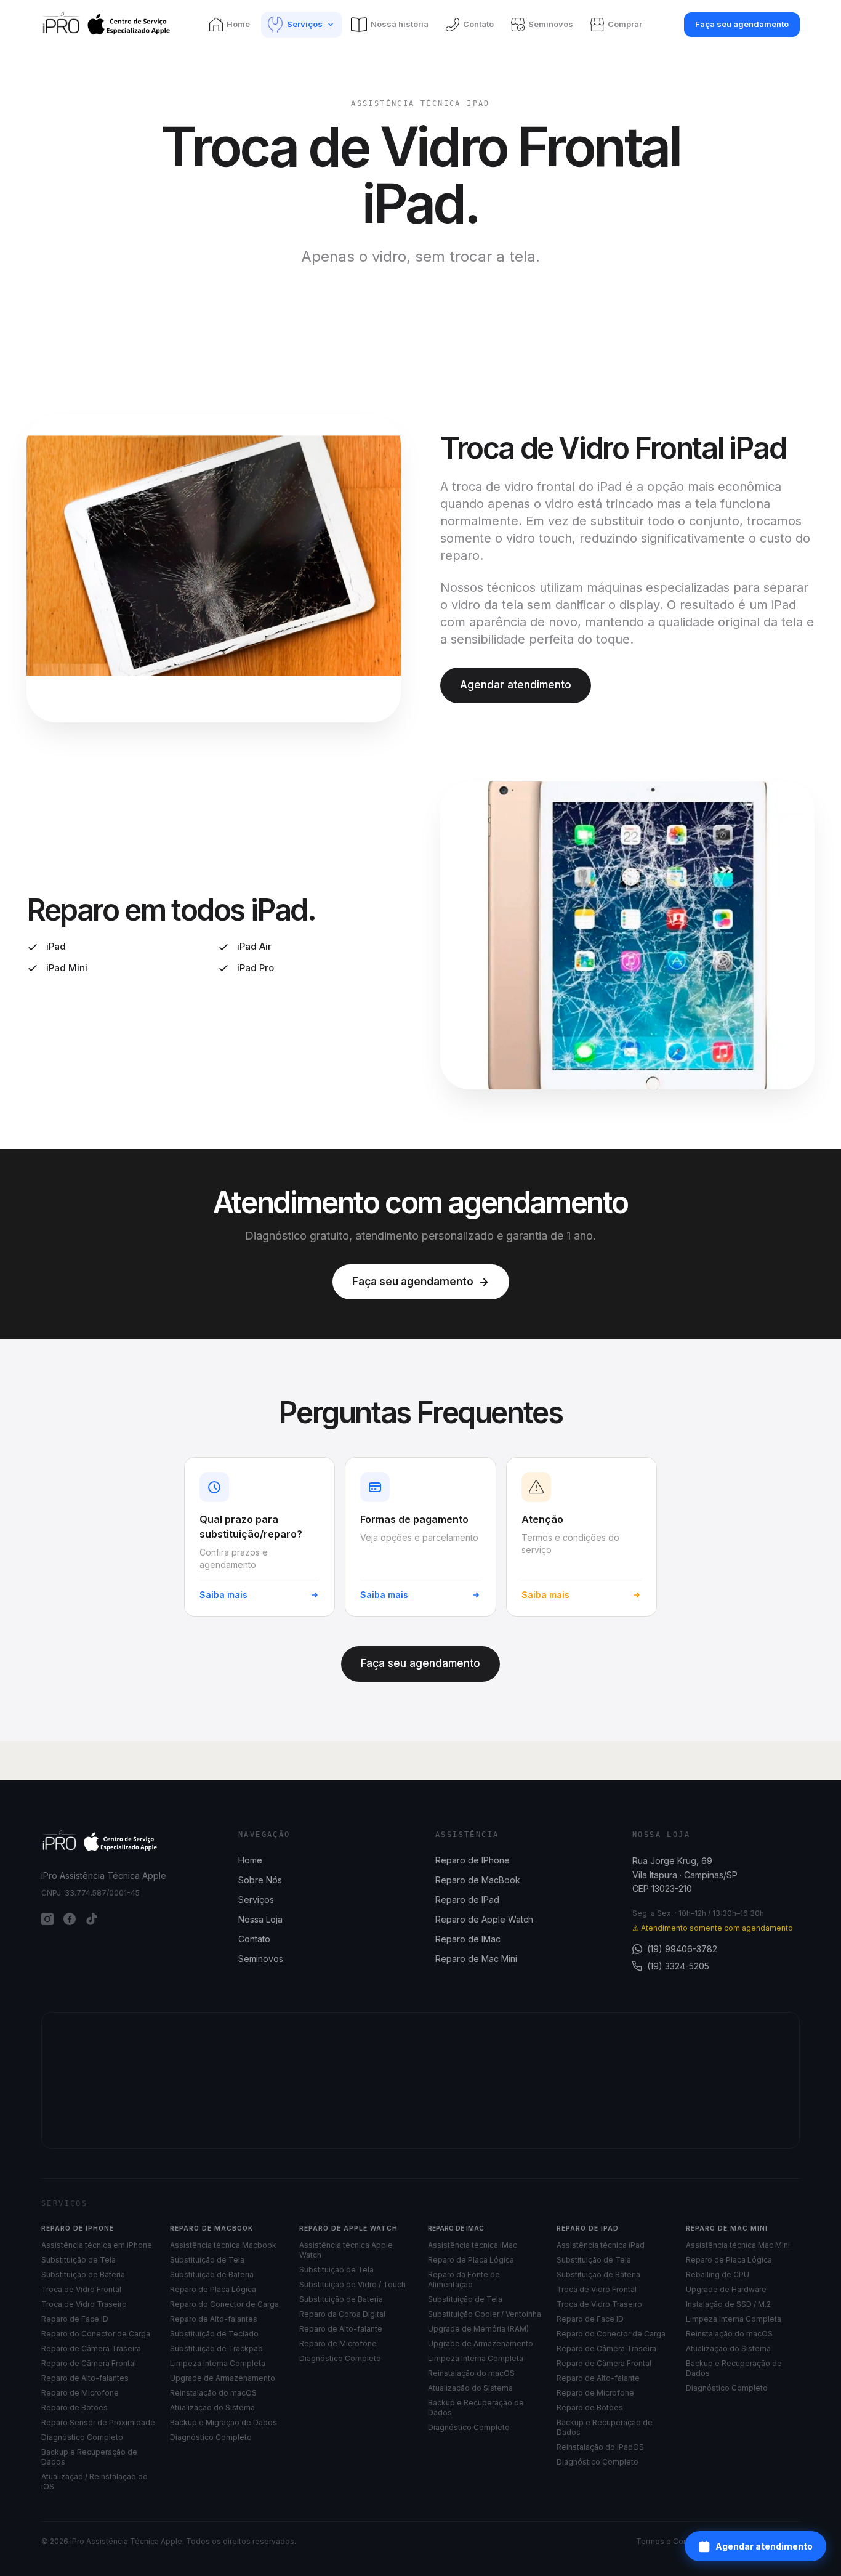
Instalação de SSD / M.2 (728, 2304)
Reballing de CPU (718, 2275)
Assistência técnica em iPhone (97, 2245)
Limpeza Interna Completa (218, 2363)
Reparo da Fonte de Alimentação (464, 2279)
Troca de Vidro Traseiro (84, 2304)
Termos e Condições (674, 2541)
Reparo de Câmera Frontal (89, 2363)
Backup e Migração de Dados (223, 2422)
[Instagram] (47, 1919)
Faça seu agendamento (742, 24)
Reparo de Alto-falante (341, 2329)
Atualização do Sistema (212, 2408)
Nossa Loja (260, 1919)
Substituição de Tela (78, 2260)
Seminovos (261, 1959)
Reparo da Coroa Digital (342, 2314)
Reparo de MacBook (478, 1880)
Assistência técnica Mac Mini (738, 2245)
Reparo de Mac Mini (476, 1959)
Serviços (256, 1900)
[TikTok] (92, 1919)
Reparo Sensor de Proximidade (98, 2422)
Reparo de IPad (467, 1900)
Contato (254, 1939)
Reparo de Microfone (80, 2393)
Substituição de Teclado (214, 2334)
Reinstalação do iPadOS (600, 2447)
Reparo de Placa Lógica (213, 2289)
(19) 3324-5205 (678, 1966)
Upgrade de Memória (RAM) (478, 2329)
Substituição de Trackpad (216, 2348)
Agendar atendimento (764, 2546)
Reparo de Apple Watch (484, 1919)
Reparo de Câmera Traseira (91, 2348)
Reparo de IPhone (473, 1860)
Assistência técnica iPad (601, 2245)
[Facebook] (70, 1919)
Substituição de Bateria (83, 2275)
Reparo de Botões (74, 2408)
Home (250, 1860)
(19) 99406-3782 (682, 1949)
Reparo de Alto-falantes (85, 2378)
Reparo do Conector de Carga (96, 2334)
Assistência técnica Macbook (223, 2245)
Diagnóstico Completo (82, 2437)
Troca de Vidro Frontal (81, 2289)
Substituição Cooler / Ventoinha (485, 2314)
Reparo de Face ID (75, 2319)
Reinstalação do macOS (213, 2393)
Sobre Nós (260, 1880)
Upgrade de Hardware (726, 2289)
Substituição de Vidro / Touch (352, 2284)
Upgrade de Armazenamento (223, 2378)
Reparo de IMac (468, 1939)
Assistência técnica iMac (473, 2245)
